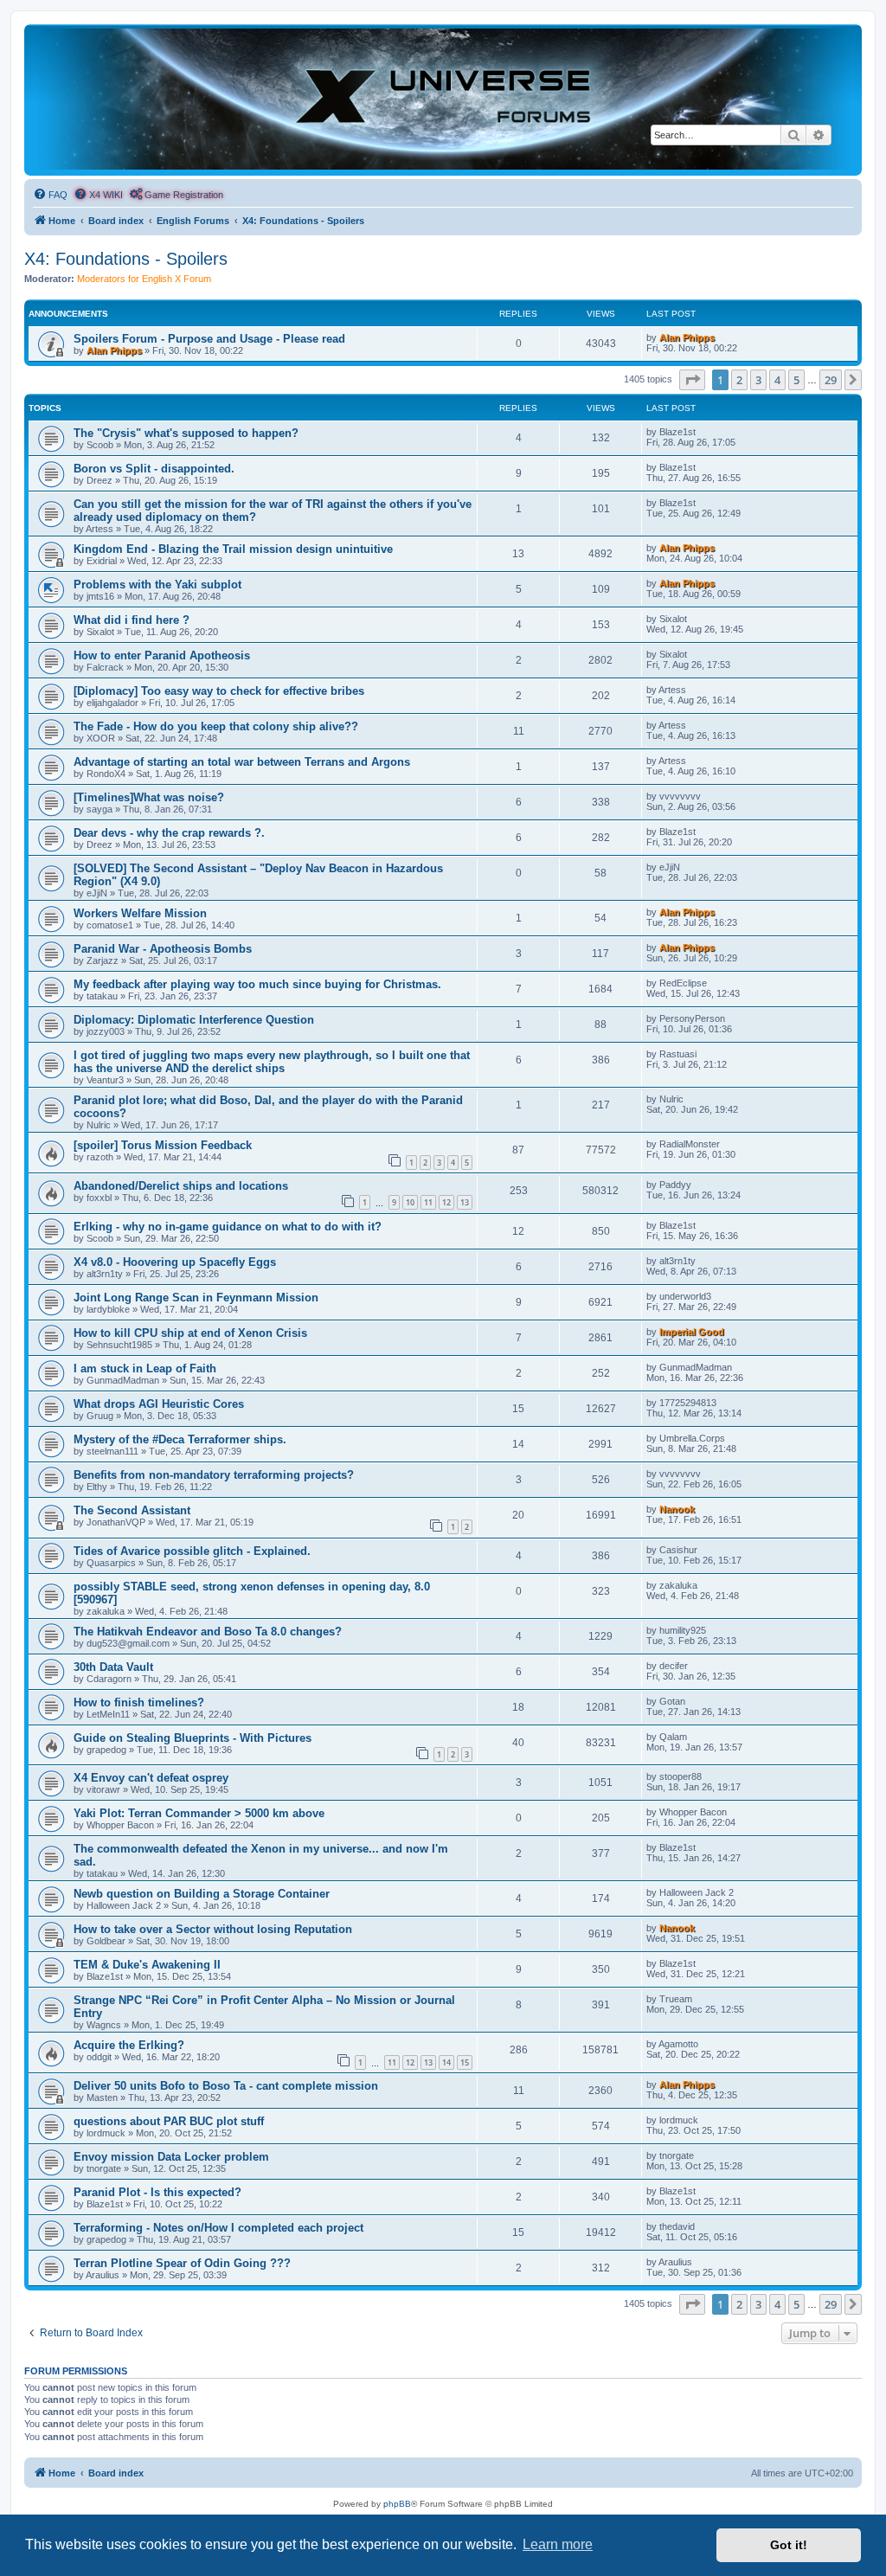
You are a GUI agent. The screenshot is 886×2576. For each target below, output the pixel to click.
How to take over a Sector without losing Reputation (213, 1929)
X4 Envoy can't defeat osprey (151, 1778)
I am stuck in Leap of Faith (145, 1368)
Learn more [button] (558, 2544)
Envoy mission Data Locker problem (171, 2157)
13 (465, 1202)
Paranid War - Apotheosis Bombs (163, 949)
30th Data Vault (113, 1667)
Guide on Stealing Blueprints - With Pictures (193, 1738)
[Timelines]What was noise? (149, 797)
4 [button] (777, 380)
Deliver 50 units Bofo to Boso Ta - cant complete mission (226, 2086)
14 (446, 2062)
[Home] (443, 99)
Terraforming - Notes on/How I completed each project (218, 2228)
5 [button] (796, 380)
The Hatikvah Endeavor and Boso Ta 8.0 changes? (208, 1632)
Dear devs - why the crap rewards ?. (169, 833)
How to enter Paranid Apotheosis (162, 655)
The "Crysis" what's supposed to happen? (186, 433)
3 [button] (758, 380)
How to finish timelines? (139, 1702)
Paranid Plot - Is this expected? (157, 2192)
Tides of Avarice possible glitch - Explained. (192, 1551)
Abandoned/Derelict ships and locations (181, 1186)
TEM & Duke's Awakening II (147, 1965)
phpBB (397, 2504)
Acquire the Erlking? (129, 2045)
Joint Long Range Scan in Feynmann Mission (196, 1298)
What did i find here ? (132, 620)
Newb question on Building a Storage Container (202, 1894)
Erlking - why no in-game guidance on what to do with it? (228, 1227)
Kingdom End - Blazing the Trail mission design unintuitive (233, 549)
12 (446, 1202)
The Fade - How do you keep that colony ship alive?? (216, 726)
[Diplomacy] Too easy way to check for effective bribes (219, 691)
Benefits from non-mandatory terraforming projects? (214, 1475)
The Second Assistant (132, 1510)
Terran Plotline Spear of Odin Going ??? (182, 2263)
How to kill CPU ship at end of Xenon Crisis (190, 1333)
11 (428, 1202)
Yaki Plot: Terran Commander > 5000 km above (199, 1813)
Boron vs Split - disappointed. (154, 469)
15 (465, 2062)
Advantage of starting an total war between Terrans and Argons (242, 762)
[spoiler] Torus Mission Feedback (163, 1145)
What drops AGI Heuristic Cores (159, 1404)
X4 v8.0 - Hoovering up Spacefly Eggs (175, 1262)
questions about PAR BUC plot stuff (169, 2121)
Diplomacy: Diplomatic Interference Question (194, 1020)
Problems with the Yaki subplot (157, 585)
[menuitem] (50, 195)
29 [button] (831, 380)
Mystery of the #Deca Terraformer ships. (180, 1439)
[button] (692, 380)
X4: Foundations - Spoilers (126, 259)
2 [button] (739, 380)
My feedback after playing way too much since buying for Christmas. (257, 984)
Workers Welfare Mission (140, 913)
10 (410, 1202)
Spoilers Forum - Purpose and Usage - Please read (209, 339)
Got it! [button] (789, 2545)
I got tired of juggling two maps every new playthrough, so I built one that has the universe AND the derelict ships (272, 1062)
